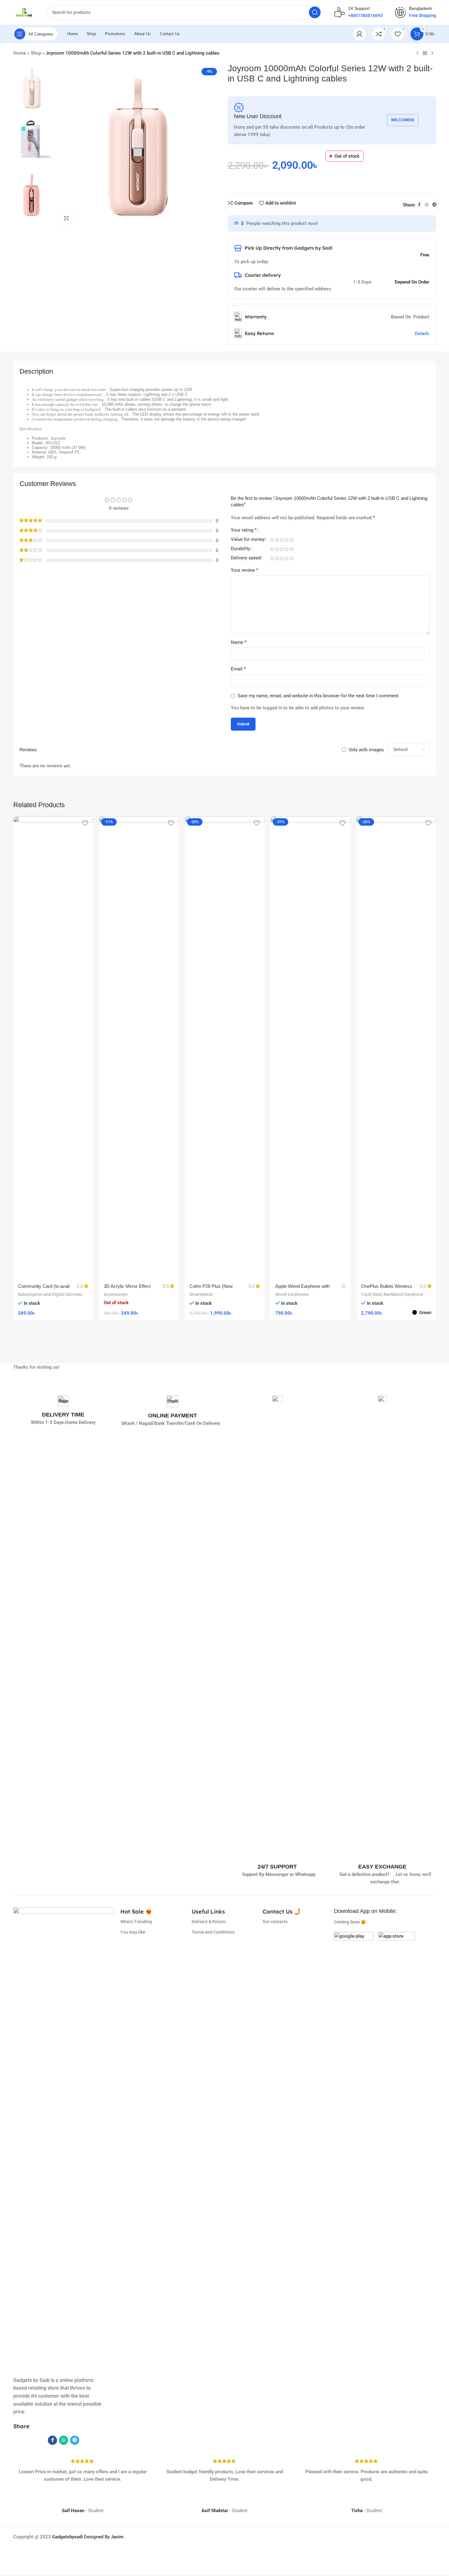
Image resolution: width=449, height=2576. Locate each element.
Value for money (248, 540)
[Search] (315, 12)
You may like (133, 1932)
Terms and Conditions (213, 1932)
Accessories (116, 1294)
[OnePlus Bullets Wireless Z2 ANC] (396, 1047)
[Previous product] (418, 53)
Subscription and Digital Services (50, 1294)
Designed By (81, 2537)
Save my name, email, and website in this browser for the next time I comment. (319, 696)
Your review (245, 570)
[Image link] (354, 1951)
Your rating (244, 530)
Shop (36, 53)
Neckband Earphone (403, 1294)
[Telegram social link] (434, 205)
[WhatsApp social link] (427, 205)
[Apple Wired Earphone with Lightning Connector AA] (310, 1047)
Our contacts (275, 1922)
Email (238, 669)
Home (20, 53)
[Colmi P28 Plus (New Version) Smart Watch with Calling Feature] (225, 1047)
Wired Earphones (292, 1294)
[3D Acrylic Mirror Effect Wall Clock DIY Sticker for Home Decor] (139, 1047)
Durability (241, 549)
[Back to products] (425, 53)
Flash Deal (371, 1294)
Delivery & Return (209, 1922)
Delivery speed (246, 558)
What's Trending (136, 1922)
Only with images (366, 750)
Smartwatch (201, 1294)
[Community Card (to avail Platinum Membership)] (53, 1047)
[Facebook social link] (419, 205)
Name (239, 642)
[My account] (360, 34)
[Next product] (432, 53)
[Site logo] (24, 12)
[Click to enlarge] (66, 218)
